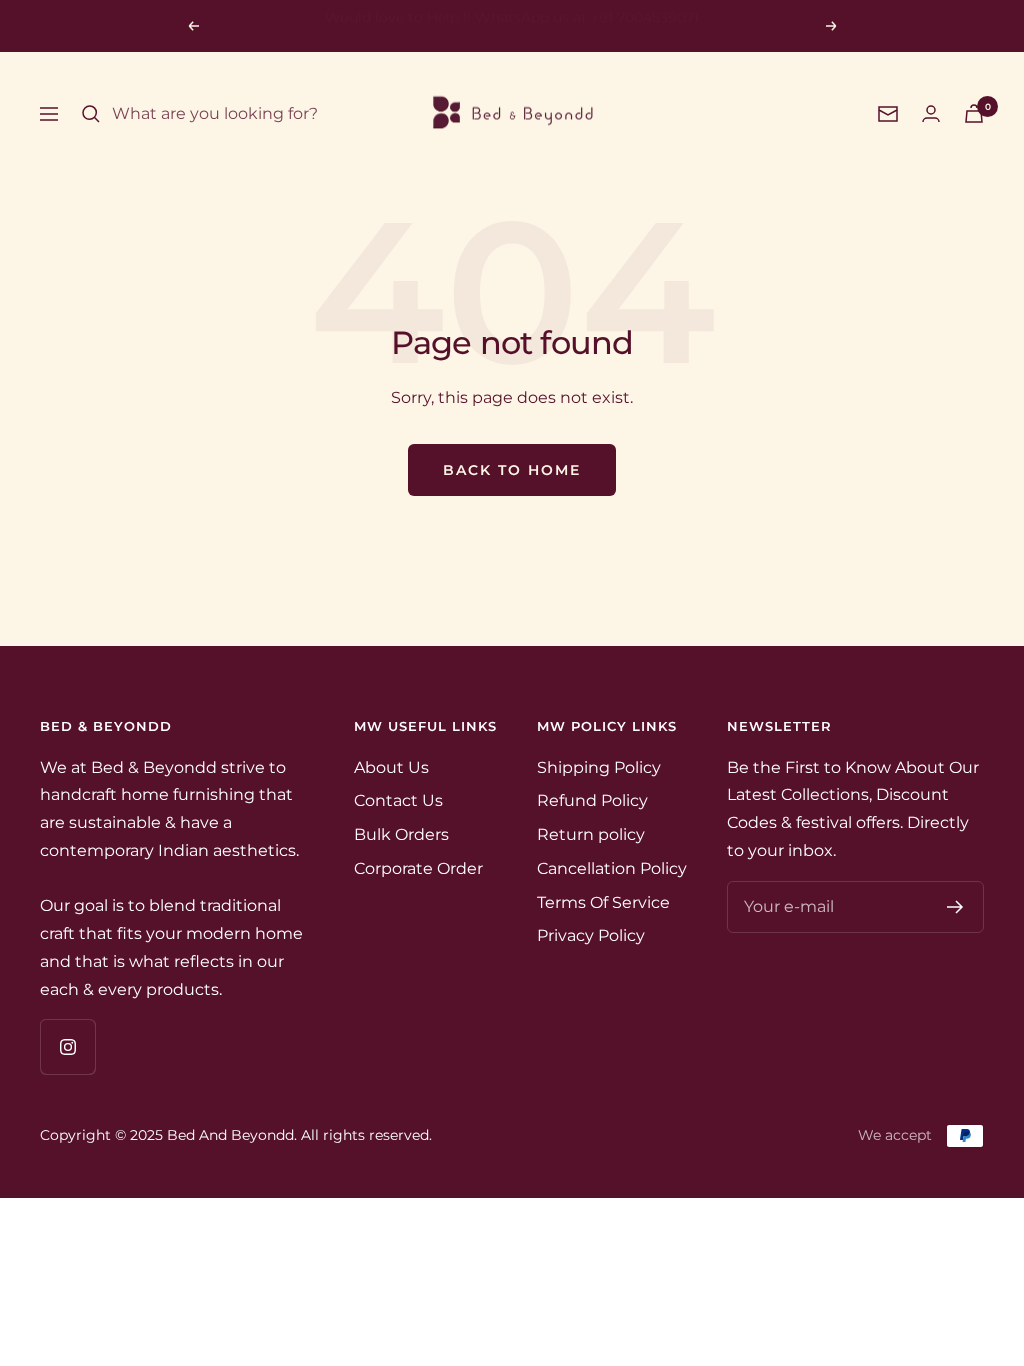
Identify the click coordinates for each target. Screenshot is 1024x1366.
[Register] (955, 907)
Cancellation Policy (612, 868)
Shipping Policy (599, 767)
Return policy (591, 834)
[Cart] (974, 113)
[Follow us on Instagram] (67, 1046)
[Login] (931, 113)
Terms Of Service (603, 902)
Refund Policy (592, 800)
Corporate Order (418, 868)
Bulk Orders (401, 834)
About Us (391, 767)
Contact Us (398, 800)
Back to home (512, 470)
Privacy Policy (591, 935)
